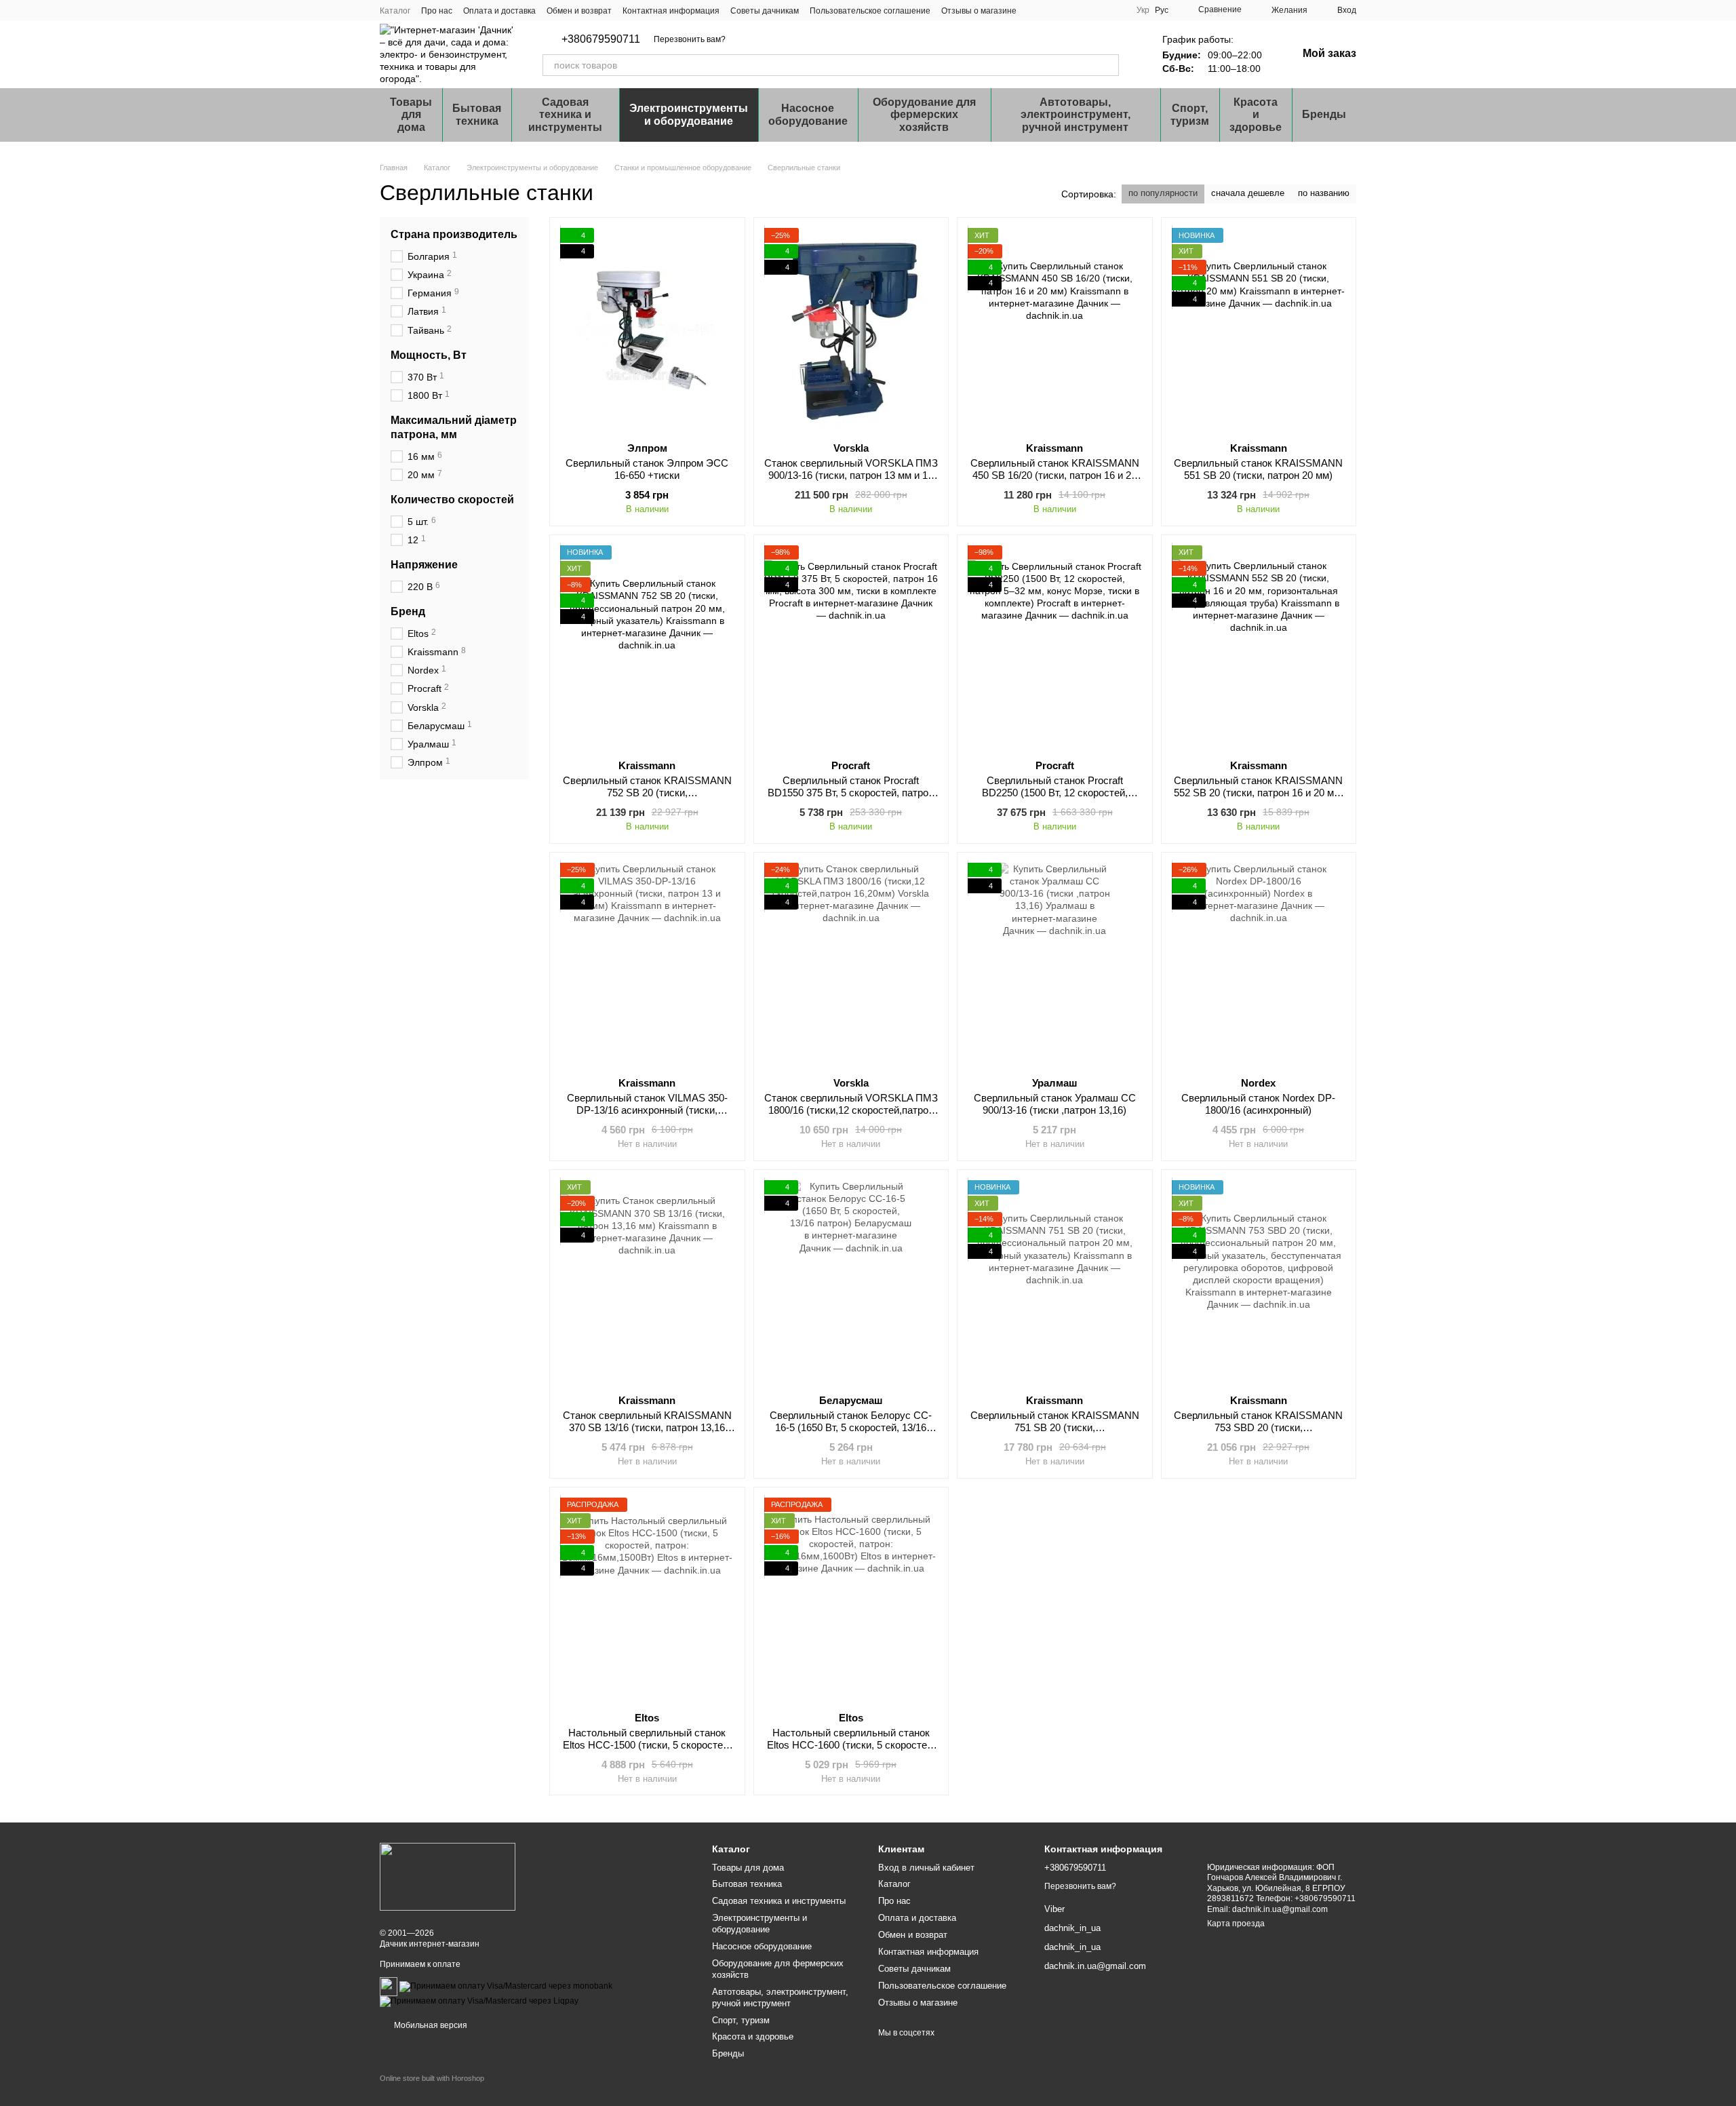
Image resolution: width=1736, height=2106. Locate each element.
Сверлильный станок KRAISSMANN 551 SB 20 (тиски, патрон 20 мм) (1258, 469)
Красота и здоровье (1256, 115)
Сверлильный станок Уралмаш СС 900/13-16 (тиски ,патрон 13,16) (1055, 1104)
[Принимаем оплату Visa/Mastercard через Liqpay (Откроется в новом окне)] (479, 2001)
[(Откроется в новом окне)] (389, 1986)
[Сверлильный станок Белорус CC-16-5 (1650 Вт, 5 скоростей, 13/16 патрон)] (851, 1282)
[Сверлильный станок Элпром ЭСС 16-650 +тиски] (647, 330)
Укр (1143, 10)
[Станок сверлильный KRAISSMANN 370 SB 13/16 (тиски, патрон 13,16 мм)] (647, 1282)
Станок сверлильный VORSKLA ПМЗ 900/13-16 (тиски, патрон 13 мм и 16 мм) (851, 475)
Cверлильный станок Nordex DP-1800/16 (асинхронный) (1258, 1104)
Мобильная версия (430, 2025)
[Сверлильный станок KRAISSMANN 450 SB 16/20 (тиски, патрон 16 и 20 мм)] (1055, 330)
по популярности (1163, 193)
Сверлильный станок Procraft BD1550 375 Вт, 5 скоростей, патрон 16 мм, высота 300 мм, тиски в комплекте (851, 799)
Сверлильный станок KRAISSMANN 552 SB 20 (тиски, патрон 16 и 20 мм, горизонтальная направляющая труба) (1259, 799)
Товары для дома (411, 115)
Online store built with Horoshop (432, 2078)
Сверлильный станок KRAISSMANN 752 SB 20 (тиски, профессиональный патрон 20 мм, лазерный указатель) (647, 799)
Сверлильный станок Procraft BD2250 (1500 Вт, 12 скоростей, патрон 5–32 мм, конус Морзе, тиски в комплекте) (1054, 799)
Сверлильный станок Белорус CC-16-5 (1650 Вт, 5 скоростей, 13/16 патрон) (851, 1427)
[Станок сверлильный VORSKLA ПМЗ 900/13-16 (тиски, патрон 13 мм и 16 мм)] (851, 330)
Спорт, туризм (1190, 114)
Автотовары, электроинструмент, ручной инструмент (1076, 115)
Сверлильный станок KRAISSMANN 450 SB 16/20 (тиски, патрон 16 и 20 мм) (1055, 475)
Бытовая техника (477, 114)
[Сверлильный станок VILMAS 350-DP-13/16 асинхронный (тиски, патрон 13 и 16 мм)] (647, 964)
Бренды (1324, 114)
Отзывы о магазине (979, 11)
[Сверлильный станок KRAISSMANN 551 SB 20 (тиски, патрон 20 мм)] (1259, 330)
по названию (1324, 193)
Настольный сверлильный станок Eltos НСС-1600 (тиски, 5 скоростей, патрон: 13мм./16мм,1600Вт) (851, 1745)
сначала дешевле (1248, 193)
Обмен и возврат (579, 11)
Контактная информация (671, 11)
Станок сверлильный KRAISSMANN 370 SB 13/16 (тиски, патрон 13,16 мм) (647, 1427)
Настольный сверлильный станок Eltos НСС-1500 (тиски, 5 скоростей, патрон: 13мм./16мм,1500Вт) (647, 1745)
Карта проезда (1236, 1924)
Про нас (437, 11)
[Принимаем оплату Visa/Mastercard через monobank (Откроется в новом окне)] (506, 1986)
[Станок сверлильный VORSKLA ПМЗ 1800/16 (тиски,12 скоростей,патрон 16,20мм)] (851, 964)
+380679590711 (601, 39)
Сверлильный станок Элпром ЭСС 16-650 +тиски (647, 469)
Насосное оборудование (808, 114)
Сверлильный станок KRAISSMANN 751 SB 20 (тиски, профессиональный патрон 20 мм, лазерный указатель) (1055, 1434)
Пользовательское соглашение (870, 11)
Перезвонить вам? (690, 39)
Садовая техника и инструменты (565, 115)
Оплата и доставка (499, 11)
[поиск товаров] (1108, 65)
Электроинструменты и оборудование (689, 114)
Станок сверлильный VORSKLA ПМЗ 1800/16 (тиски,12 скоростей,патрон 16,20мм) (851, 1110)
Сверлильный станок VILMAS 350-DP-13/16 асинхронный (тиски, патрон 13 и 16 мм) (647, 1110)
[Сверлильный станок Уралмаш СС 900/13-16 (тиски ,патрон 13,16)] (1055, 964)
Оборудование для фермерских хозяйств (924, 115)
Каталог (395, 11)
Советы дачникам (765, 11)
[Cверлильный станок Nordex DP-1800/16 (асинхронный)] (1259, 964)
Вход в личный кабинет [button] (926, 1868)
